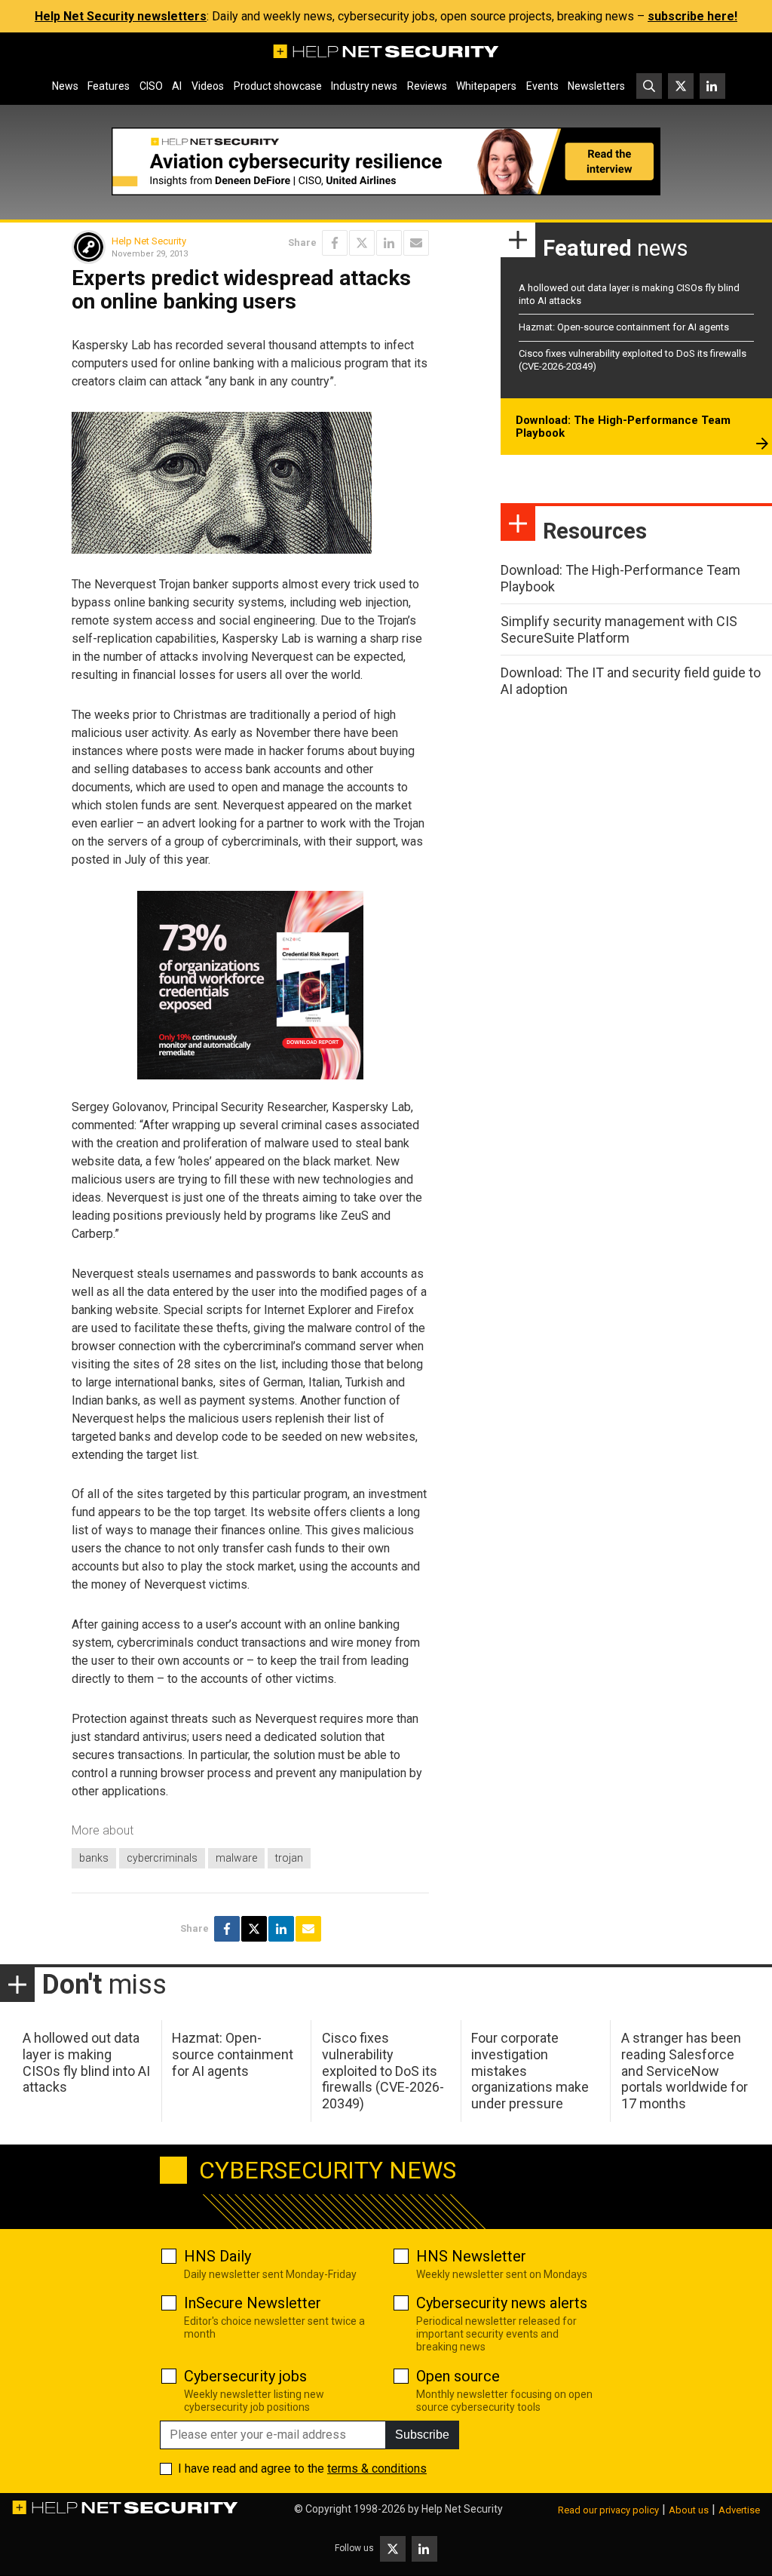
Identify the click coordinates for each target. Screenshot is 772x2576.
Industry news (364, 86)
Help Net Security (149, 241)
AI (177, 86)
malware (236, 1858)
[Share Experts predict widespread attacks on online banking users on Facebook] (335, 243)
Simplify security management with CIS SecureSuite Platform (619, 629)
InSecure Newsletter (253, 2303)
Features (109, 86)
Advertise (739, 2510)
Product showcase (278, 86)
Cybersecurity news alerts (502, 2303)
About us (689, 2510)
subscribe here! (692, 16)
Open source (458, 2376)
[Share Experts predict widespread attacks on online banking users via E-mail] (416, 243)
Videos (208, 86)
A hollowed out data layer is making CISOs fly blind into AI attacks (86, 2062)
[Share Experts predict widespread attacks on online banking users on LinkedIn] (389, 243)
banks (94, 1858)
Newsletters (596, 86)
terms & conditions (377, 2469)
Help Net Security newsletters (121, 16)
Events (542, 86)
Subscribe (422, 2435)
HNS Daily (218, 2256)
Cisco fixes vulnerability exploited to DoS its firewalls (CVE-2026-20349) (383, 2070)
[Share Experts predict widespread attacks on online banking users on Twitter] (362, 243)
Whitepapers (486, 86)
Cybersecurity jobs (245, 2376)
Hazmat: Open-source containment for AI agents (624, 327)
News (65, 86)
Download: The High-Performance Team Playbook (623, 427)
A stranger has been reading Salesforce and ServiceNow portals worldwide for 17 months (685, 2070)
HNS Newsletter (471, 2256)
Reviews (427, 86)
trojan (289, 1858)
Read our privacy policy (608, 2510)
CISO (151, 86)
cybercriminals (162, 1858)
